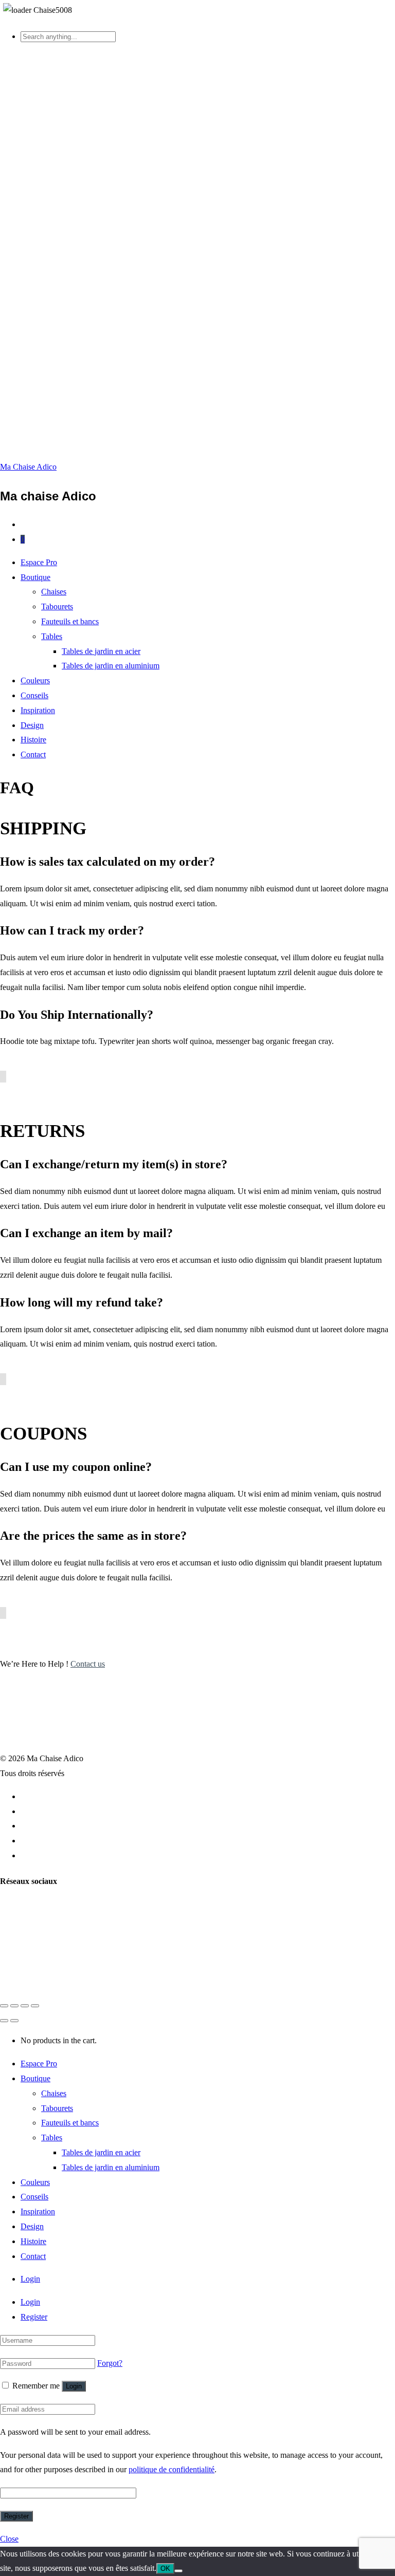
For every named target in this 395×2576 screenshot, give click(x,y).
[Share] (14, 2006)
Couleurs (35, 680)
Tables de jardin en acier (101, 651)
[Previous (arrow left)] (4, 2021)
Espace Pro (39, 562)
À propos (36, 1841)
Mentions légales (48, 1826)
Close (9, 2539)
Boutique (35, 577)
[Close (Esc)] (4, 2006)
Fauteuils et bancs (70, 621)
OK (165, 2569)
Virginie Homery (145, 1980)
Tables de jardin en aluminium (111, 666)
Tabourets (57, 606)
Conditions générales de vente (69, 1811)
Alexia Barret (85, 1980)
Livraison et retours (52, 1796)
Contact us (88, 1664)
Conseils (34, 695)
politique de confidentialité (172, 2469)
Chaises (54, 592)
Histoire (33, 740)
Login (30, 2279)
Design (32, 725)
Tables (52, 636)
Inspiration (38, 710)
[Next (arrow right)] (14, 2021)
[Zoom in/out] (35, 2006)
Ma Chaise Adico (28, 467)
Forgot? (110, 2363)
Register (34, 2317)
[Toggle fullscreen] (25, 2006)
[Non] (178, 2571)
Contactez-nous (46, 1855)
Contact (33, 754)
